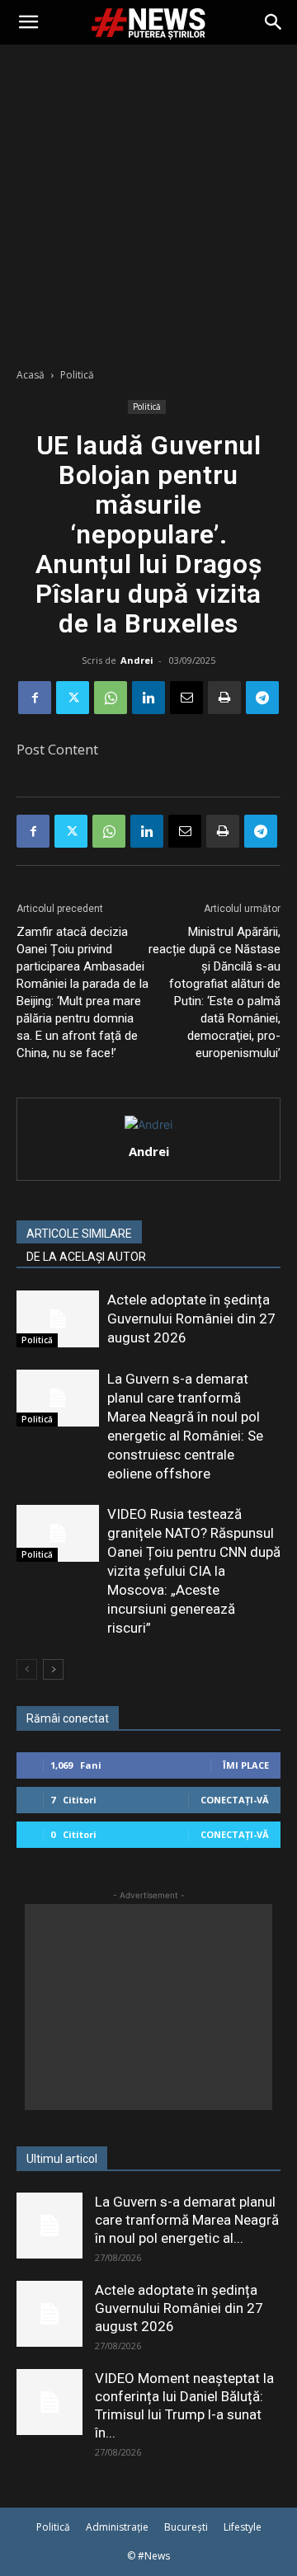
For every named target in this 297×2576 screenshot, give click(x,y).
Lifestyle (243, 2527)
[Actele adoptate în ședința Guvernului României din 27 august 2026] (58, 1319)
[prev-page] (27, 1669)
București (186, 2527)
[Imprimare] (224, 698)
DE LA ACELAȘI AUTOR (86, 1257)
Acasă (31, 375)
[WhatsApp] (111, 698)
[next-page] (53, 1669)
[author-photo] (148, 1124)
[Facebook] (35, 698)
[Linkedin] (148, 698)
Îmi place (246, 1765)
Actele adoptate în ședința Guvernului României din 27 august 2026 (191, 1319)
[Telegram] (262, 698)
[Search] (274, 22)
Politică (77, 375)
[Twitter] (73, 698)
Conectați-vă (235, 1800)
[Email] (186, 698)
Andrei (137, 660)
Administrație (117, 2527)
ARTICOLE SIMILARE (79, 1234)
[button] (28, 22)
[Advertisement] (148, 201)
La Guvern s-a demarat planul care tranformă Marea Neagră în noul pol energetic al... (187, 2220)
